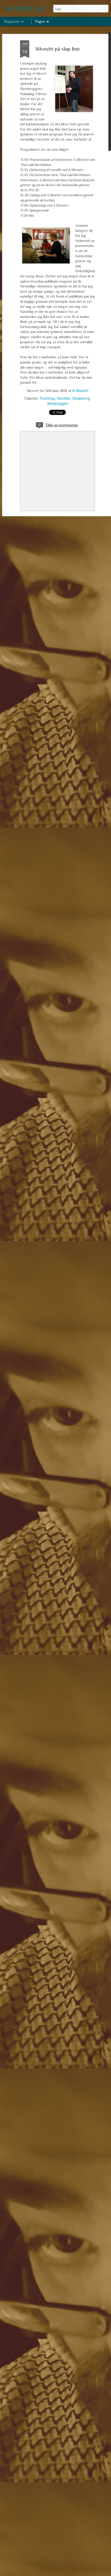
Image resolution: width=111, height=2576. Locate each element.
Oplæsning (81, 398)
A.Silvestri (80, 390)
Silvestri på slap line (58, 49)
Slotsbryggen (58, 403)
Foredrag (47, 398)
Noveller (64, 398)
